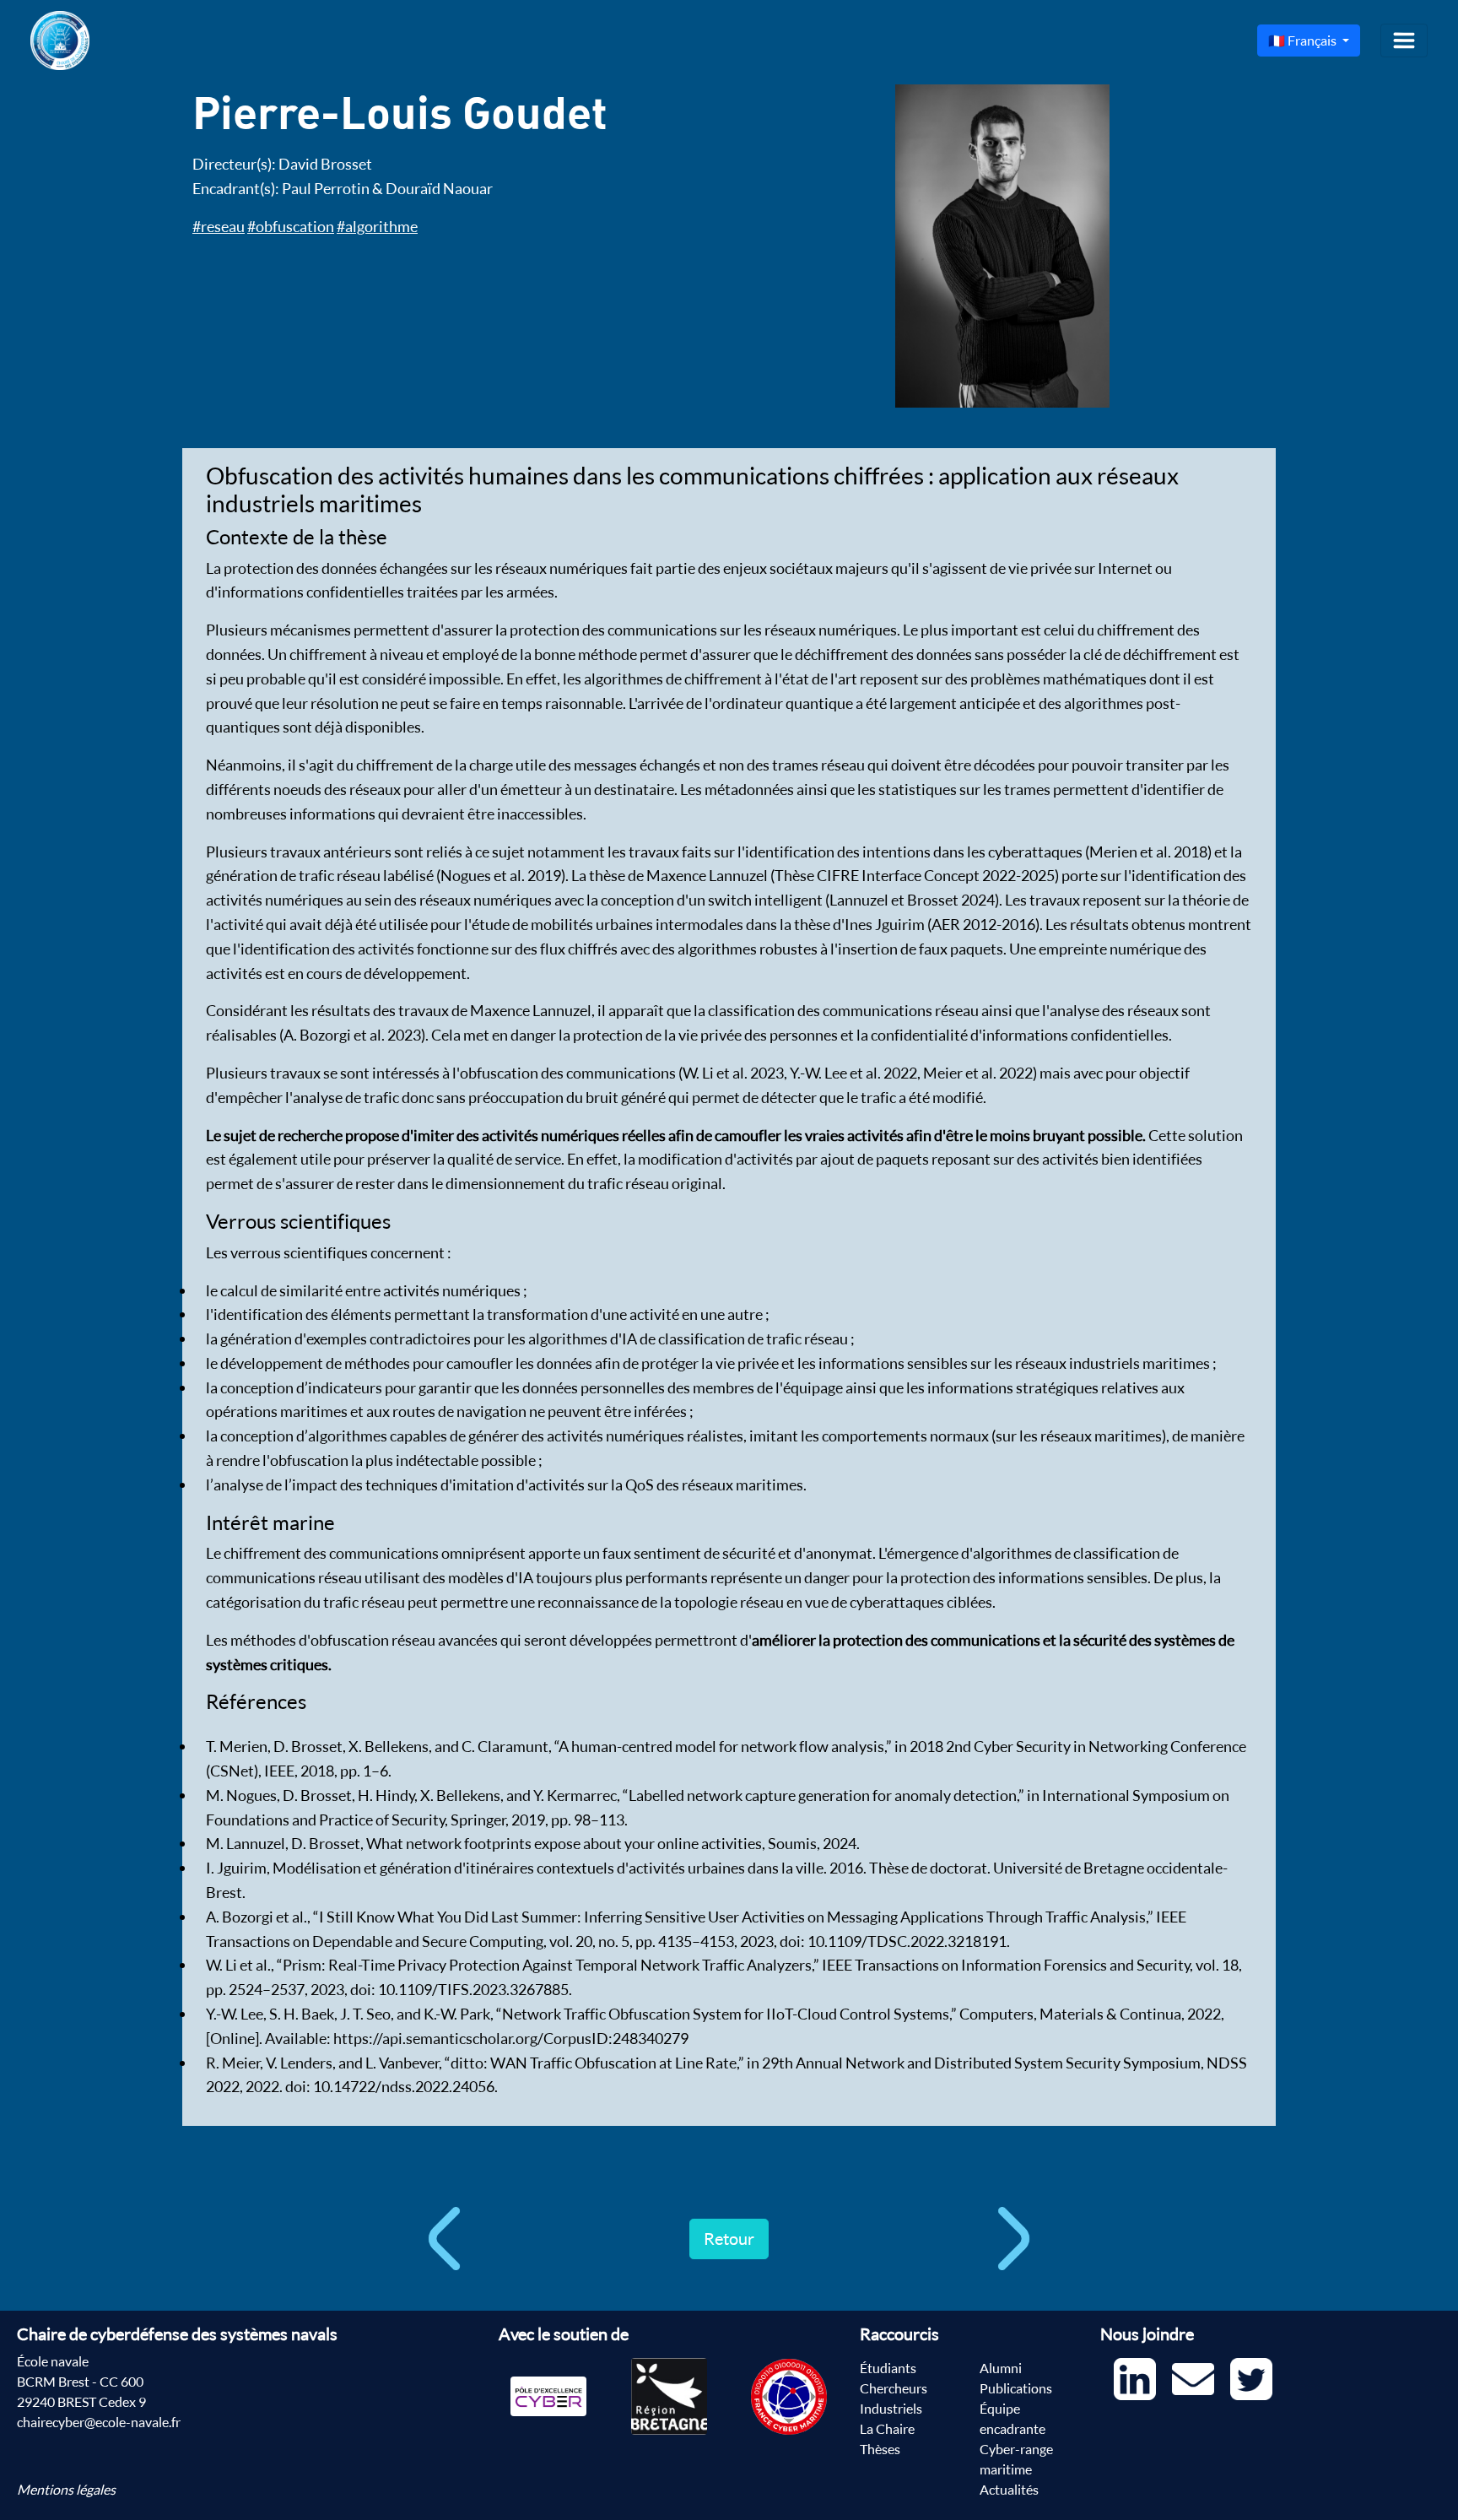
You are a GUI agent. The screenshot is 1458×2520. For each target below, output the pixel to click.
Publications (1016, 2388)
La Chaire (887, 2429)
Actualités (1009, 2490)
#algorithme (377, 226)
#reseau (219, 226)
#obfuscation (291, 226)
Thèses (880, 2449)
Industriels (891, 2409)
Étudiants (888, 2368)
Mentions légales (66, 2490)
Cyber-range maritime (1016, 2459)
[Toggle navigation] (1404, 41)
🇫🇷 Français (1304, 41)
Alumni (1001, 2368)
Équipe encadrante (1012, 2419)
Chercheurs (894, 2388)
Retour (729, 2239)
